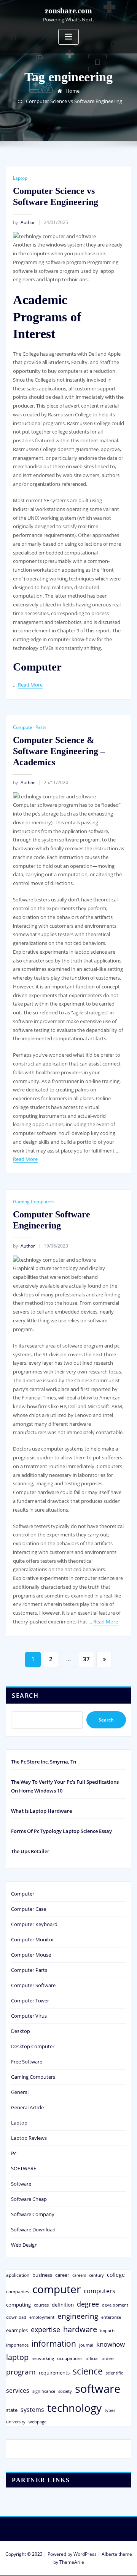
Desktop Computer (33, 2046)
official (92, 2358)
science (88, 2371)
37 (86, 1659)
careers (79, 2275)
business (42, 2275)
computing (18, 2305)
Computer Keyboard (34, 1924)
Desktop (21, 2031)
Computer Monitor (33, 1939)
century (96, 2275)
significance (44, 2391)
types (110, 2410)
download (16, 2317)
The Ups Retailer (30, 1851)
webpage (37, 2422)
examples (17, 2330)
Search (25, 1696)
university (16, 2422)
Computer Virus (29, 2016)
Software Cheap (29, 2199)
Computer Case (29, 1909)
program (21, 2372)
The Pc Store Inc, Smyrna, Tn (44, 1762)
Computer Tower (30, 2001)
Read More (30, 685)
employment (42, 2317)
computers (100, 2291)
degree (88, 2304)
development (115, 2305)
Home (72, 91)
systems (32, 2410)
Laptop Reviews (29, 2138)
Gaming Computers (34, 1202)
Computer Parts (30, 727)
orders (108, 2358)
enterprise (111, 2317)
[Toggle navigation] (68, 37)
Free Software (27, 2062)
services (18, 2391)
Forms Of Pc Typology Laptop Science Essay (61, 1831)
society (65, 2391)
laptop (17, 2357)
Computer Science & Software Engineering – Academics (59, 751)
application (18, 2275)
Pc (14, 2153)
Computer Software (33, 1985)
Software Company (33, 2214)
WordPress (85, 2554)
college (116, 2275)
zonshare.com (68, 10)
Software (21, 2184)
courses (41, 2305)
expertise (45, 2329)
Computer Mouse (31, 1955)
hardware (80, 2329)
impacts (108, 2330)
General (20, 2092)
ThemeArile (72, 2562)
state (12, 2410)
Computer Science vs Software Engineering (74, 101)
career (62, 2275)
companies (18, 2291)
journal (86, 2345)
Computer (23, 1894)
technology (74, 2408)
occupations (70, 2358)
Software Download (33, 2229)
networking (43, 2358)
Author (24, 222)
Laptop (20, 178)
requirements (54, 2373)
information (54, 2343)
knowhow (111, 2344)
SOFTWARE (24, 2168)
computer (57, 2289)
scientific (114, 2373)
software (98, 2389)
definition (63, 2305)
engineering (78, 2316)
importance (17, 2345)
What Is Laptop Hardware (41, 1811)
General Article (27, 2107)
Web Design (24, 2245)
